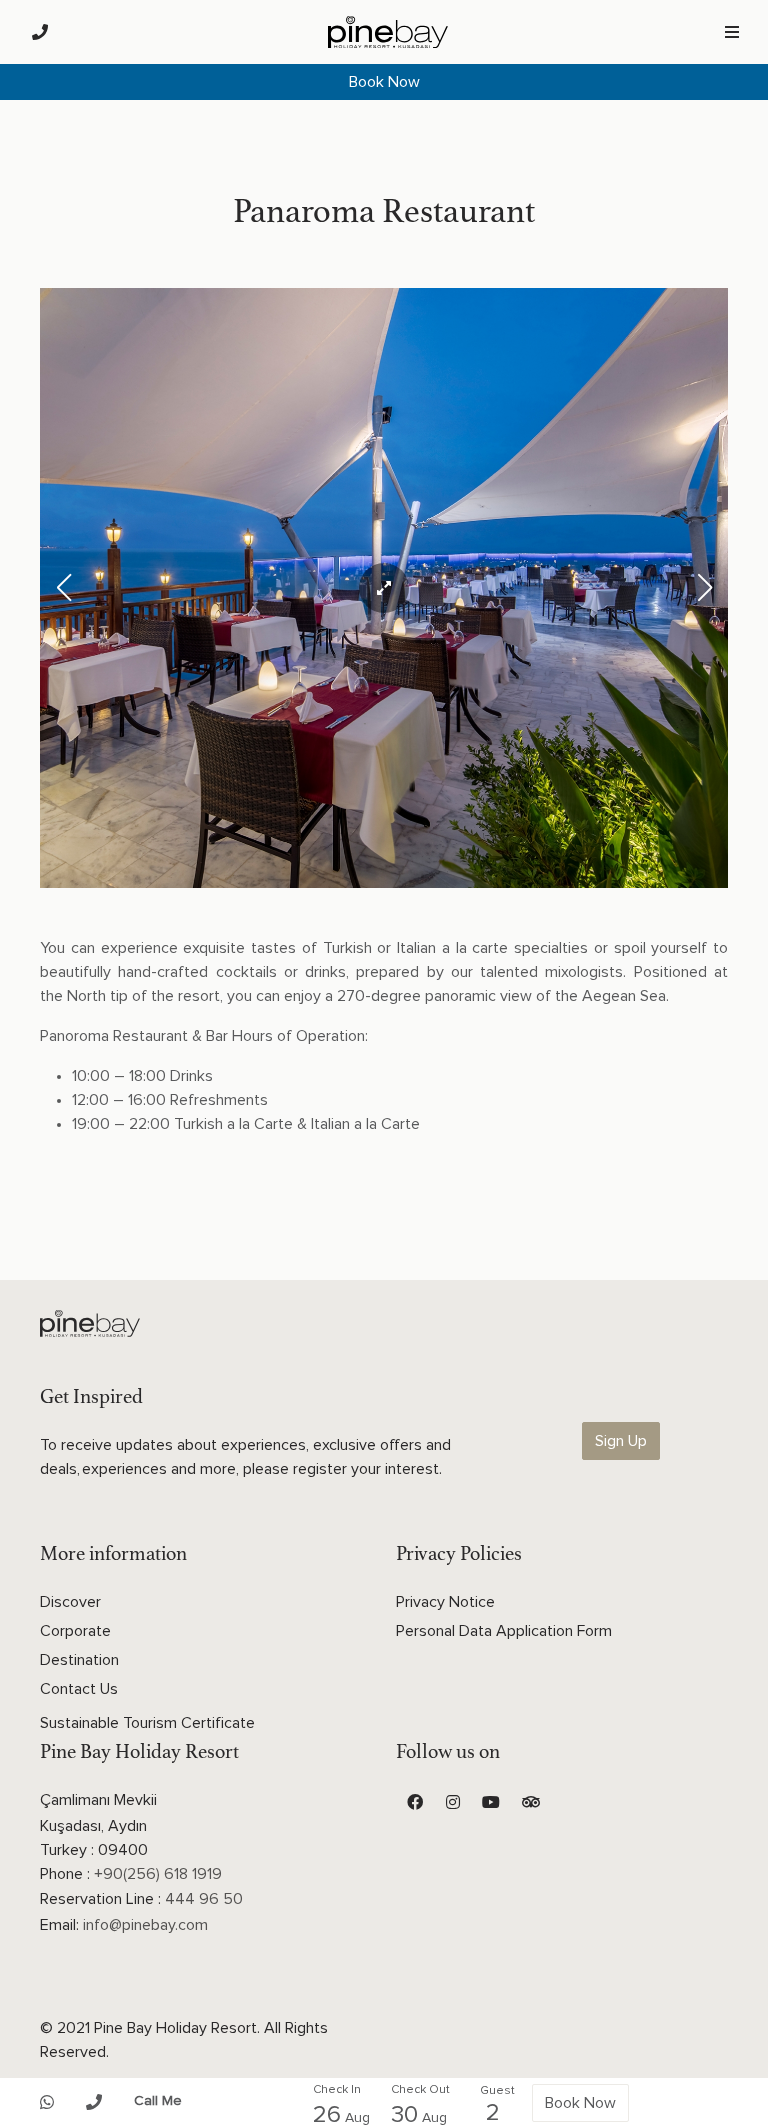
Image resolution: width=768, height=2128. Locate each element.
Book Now (384, 82)
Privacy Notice (445, 1602)
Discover (70, 1602)
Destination (79, 1660)
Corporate (75, 1631)
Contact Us (79, 1689)
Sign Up (621, 1441)
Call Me (158, 2101)
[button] (704, 588)
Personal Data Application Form (504, 1631)
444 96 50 (204, 1899)
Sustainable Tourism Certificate (147, 1723)
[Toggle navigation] (732, 32)
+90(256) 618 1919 (158, 1874)
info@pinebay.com (145, 1925)
